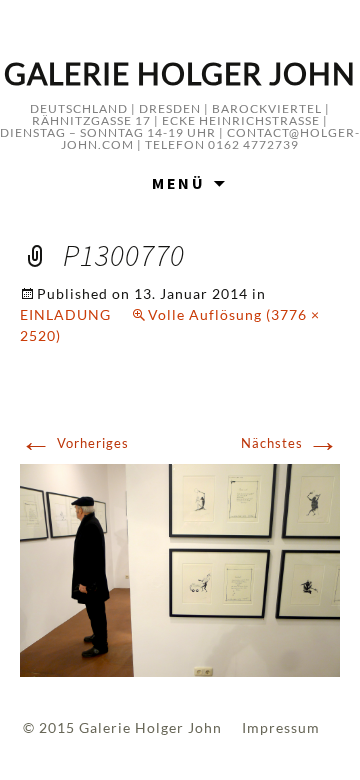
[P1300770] (180, 569)
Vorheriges (74, 443)
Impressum (281, 727)
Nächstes (290, 443)
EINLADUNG (65, 314)
